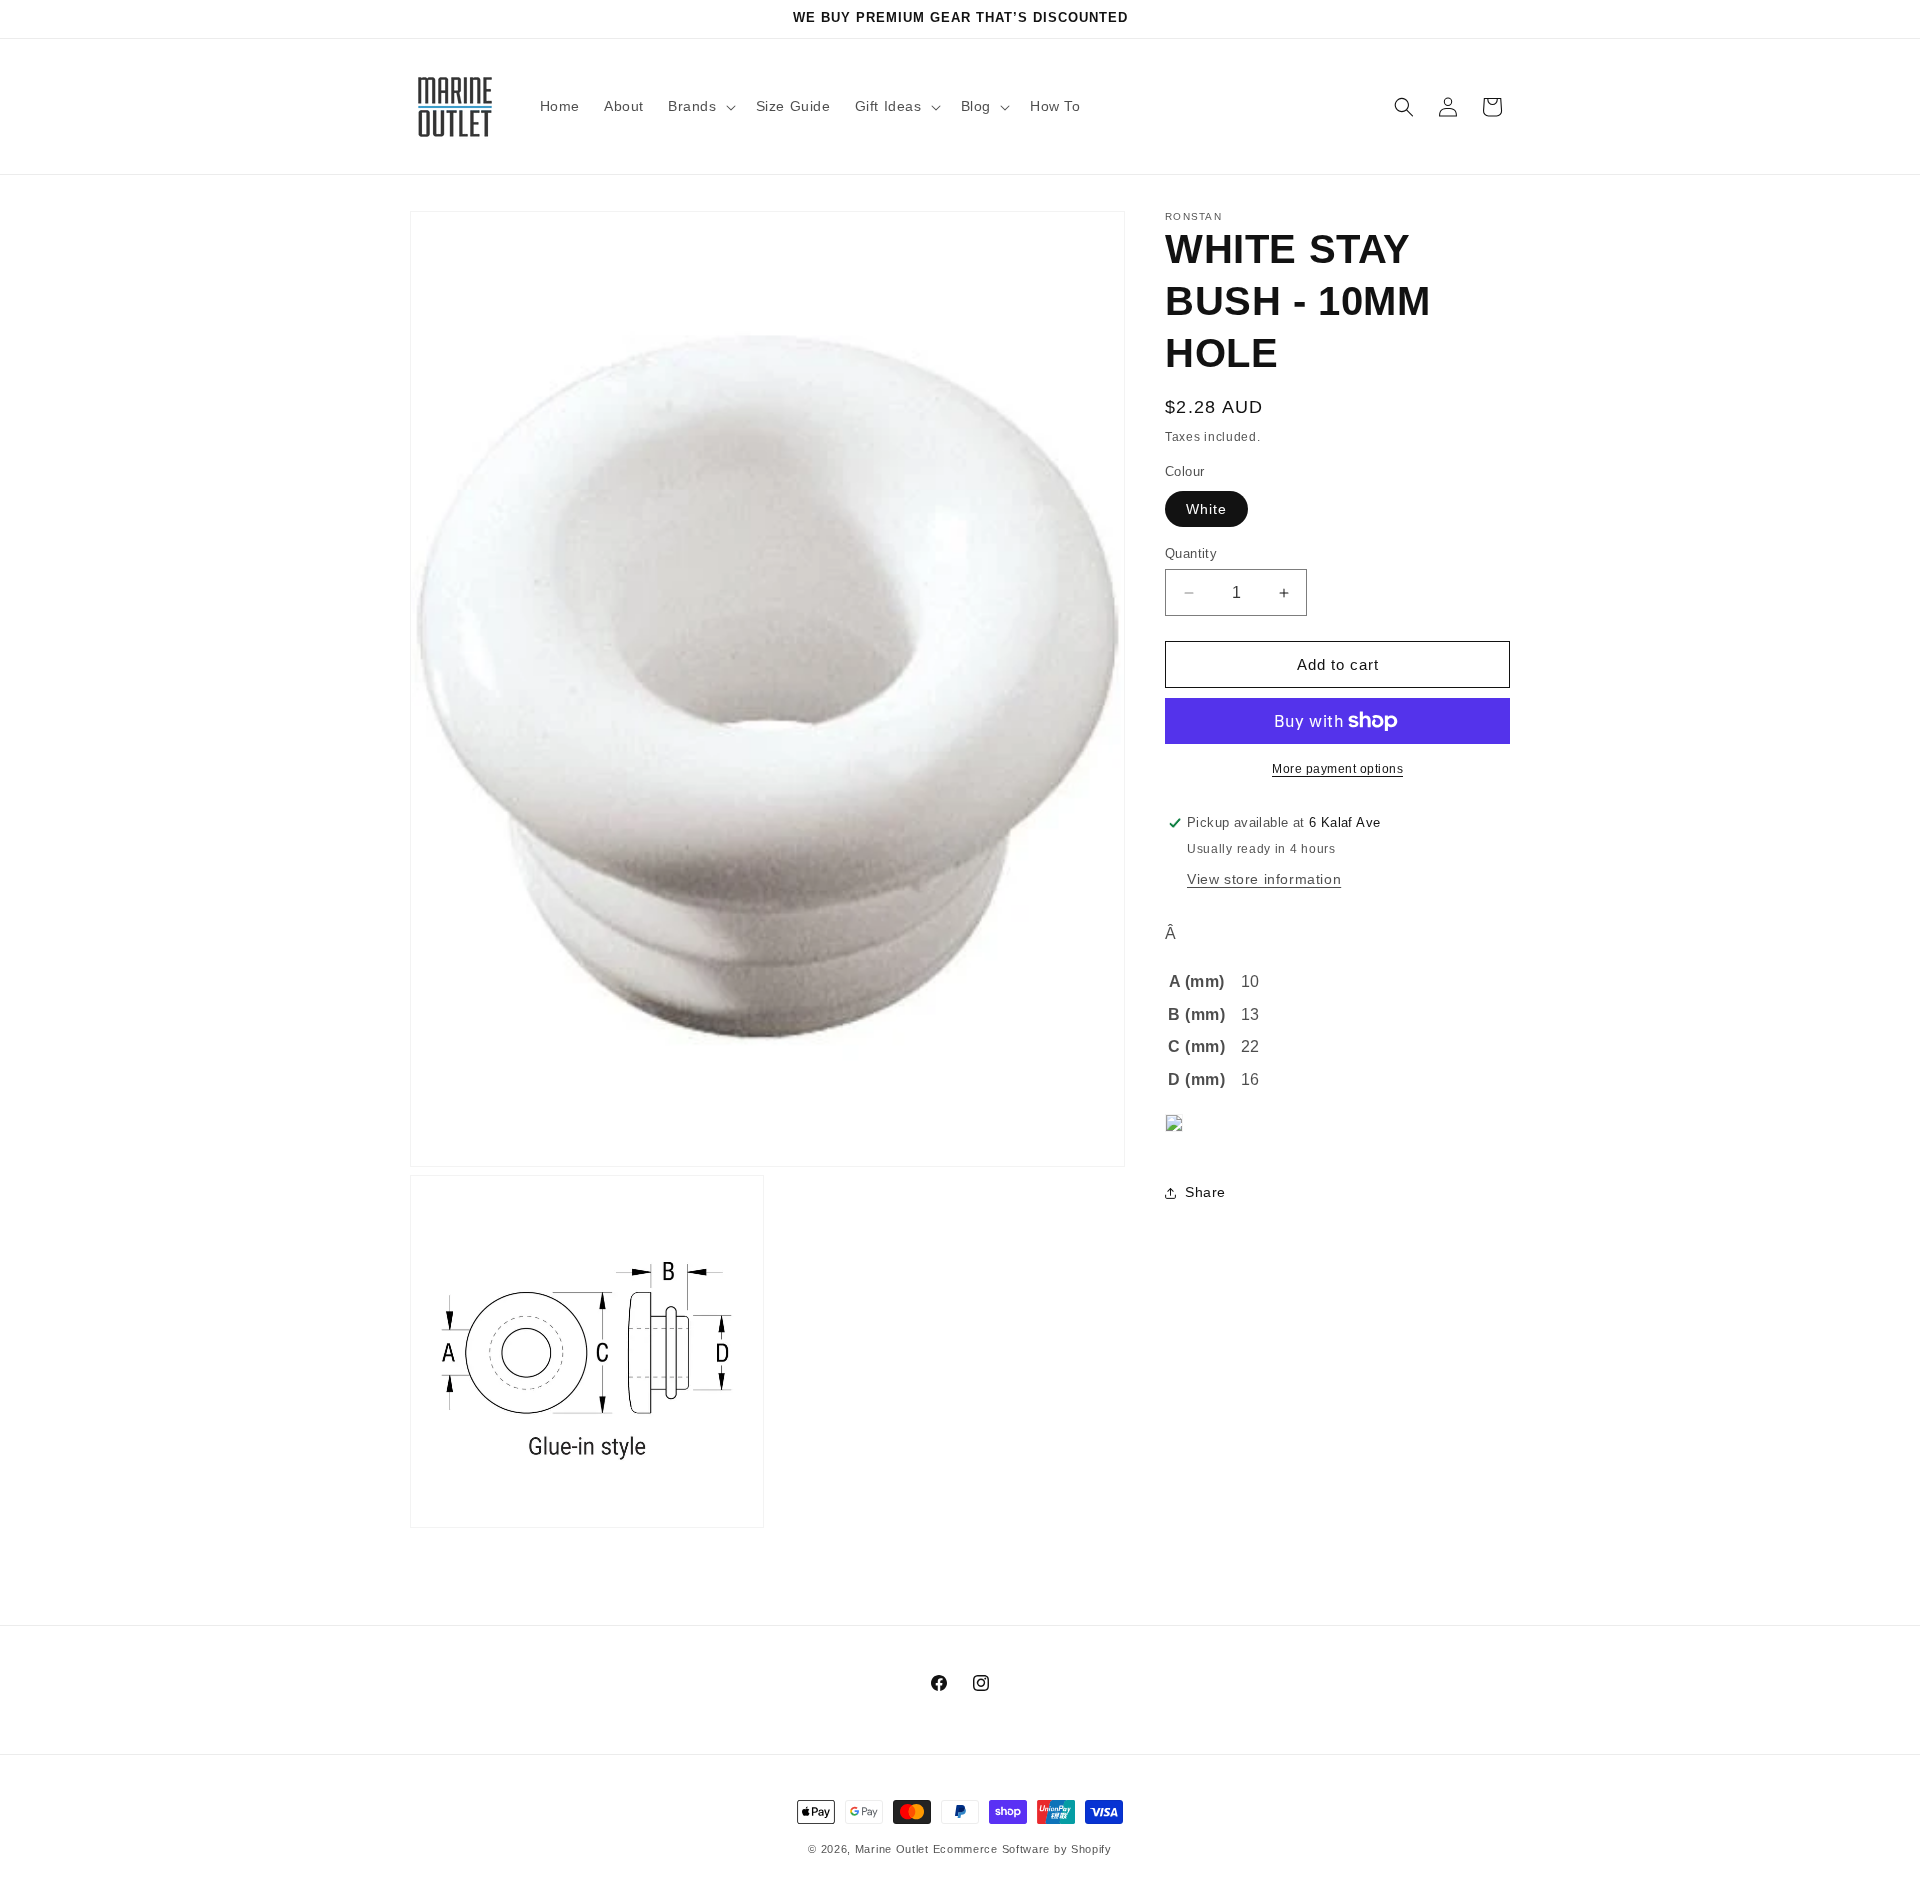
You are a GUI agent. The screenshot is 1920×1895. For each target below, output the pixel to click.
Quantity (1191, 553)
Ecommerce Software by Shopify (1022, 1849)
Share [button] (1205, 1192)
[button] (700, 106)
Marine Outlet (892, 1849)
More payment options (1337, 769)
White (1206, 509)
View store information (1264, 879)
